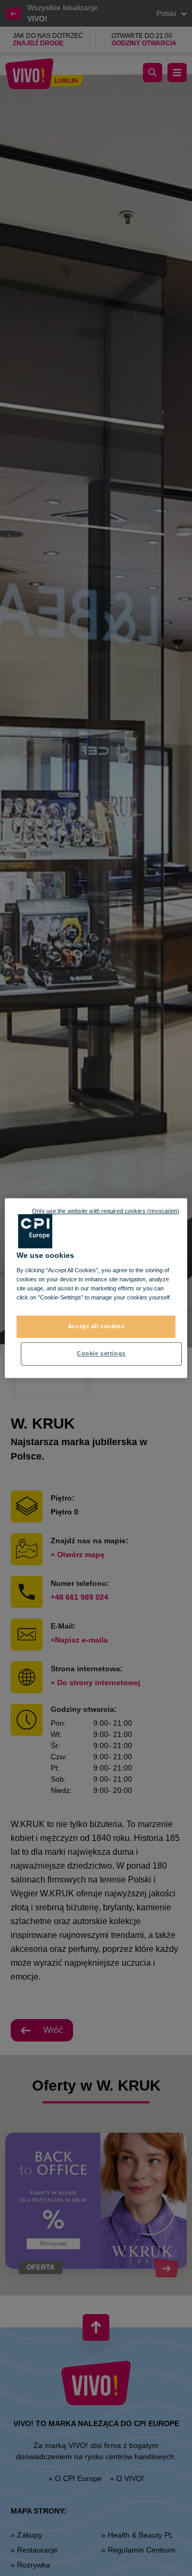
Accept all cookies (96, 1327)
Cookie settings (101, 1353)
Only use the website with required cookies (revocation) (106, 1211)
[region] (96, 1288)
